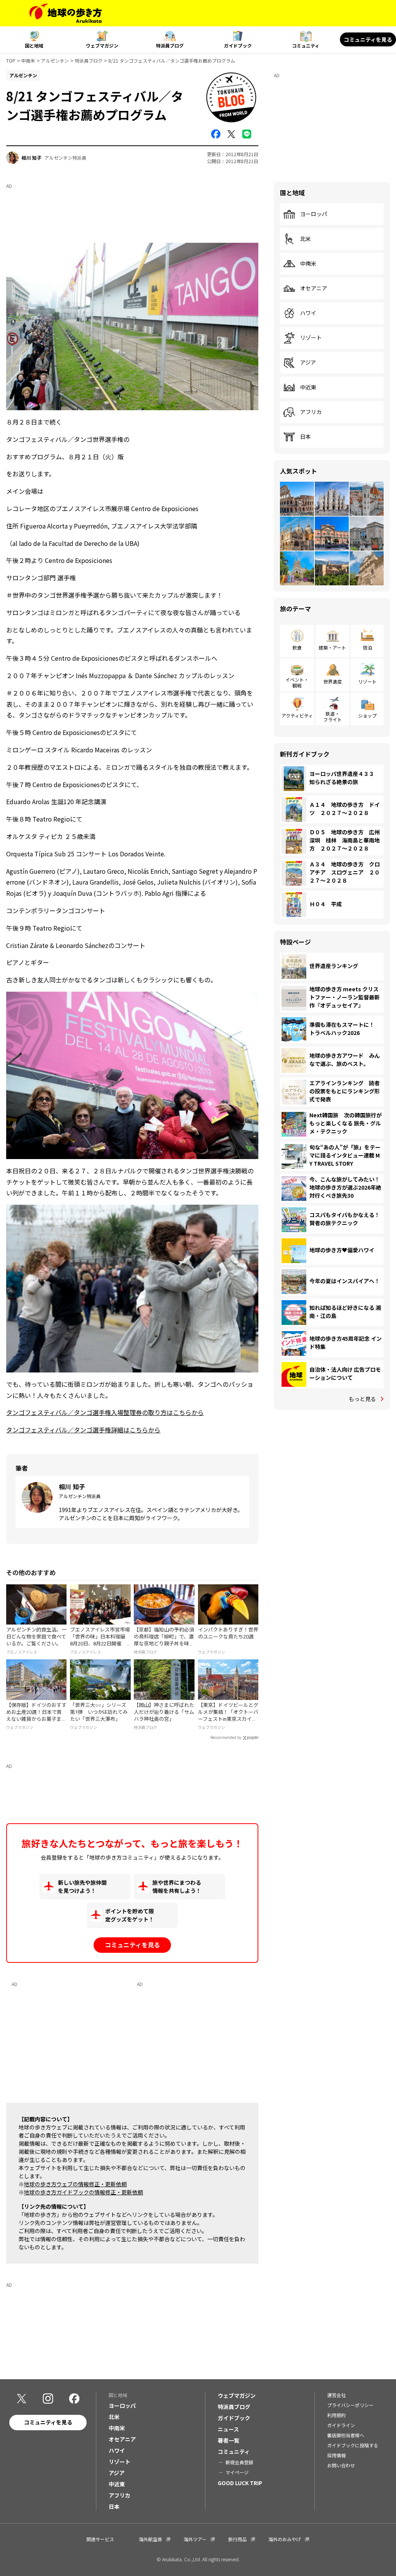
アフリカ (311, 412)
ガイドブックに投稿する (353, 2445)
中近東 (308, 387)
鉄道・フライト (333, 716)
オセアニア (314, 288)
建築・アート (332, 647)
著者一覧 (229, 2440)
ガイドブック (238, 45)
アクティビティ (297, 715)
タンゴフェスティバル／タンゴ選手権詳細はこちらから (83, 1430)
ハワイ (308, 313)
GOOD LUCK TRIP (240, 2483)
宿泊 (367, 647)
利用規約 (336, 2415)
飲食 (297, 647)
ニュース (228, 2429)
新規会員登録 (239, 2462)
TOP (11, 61)
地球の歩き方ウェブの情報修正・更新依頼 (75, 2184)
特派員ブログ (170, 45)
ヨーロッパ (314, 214)
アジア (308, 363)
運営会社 (336, 2395)
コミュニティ (306, 45)
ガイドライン (341, 2425)
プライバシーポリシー (350, 2405)
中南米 (28, 61)
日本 (306, 437)
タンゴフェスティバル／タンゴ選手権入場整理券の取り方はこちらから (105, 1412)
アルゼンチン (55, 61)
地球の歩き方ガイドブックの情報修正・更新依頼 (84, 2192)
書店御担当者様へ (346, 2435)
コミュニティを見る (368, 39)
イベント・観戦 (297, 682)
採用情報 (336, 2455)
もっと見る (362, 1399)
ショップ (367, 715)
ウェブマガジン (102, 45)
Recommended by (226, 1738)
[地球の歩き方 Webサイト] (66, 13)
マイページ (237, 2472)
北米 (306, 239)
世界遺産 (333, 681)
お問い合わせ (341, 2465)
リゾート (311, 338)
